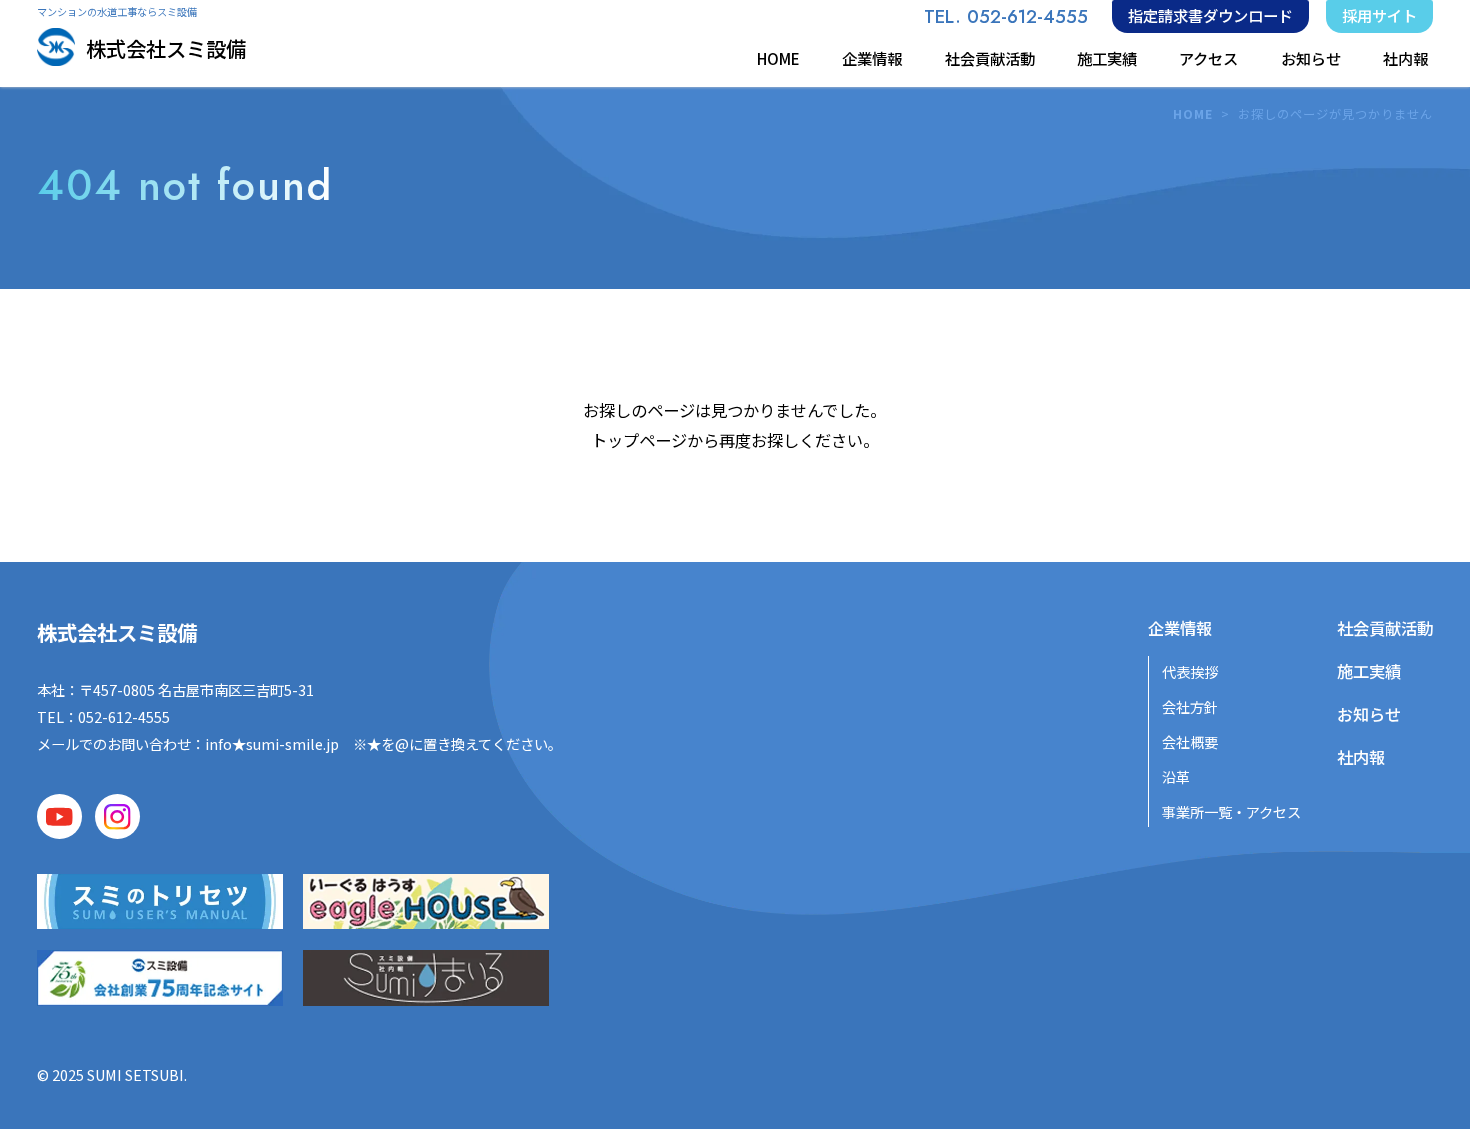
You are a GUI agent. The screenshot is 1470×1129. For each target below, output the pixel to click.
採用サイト (1379, 15)
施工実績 (1107, 58)
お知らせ (1311, 58)
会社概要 (1190, 741)
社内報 (1405, 58)
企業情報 (872, 58)
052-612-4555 (124, 716)
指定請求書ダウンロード (1210, 15)
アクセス (1208, 58)
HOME (778, 58)
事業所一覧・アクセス (1231, 811)
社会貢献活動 (990, 58)
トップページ (639, 440)
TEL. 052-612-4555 (1006, 16)
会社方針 (1190, 706)
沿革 (1176, 776)
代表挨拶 (1190, 671)
